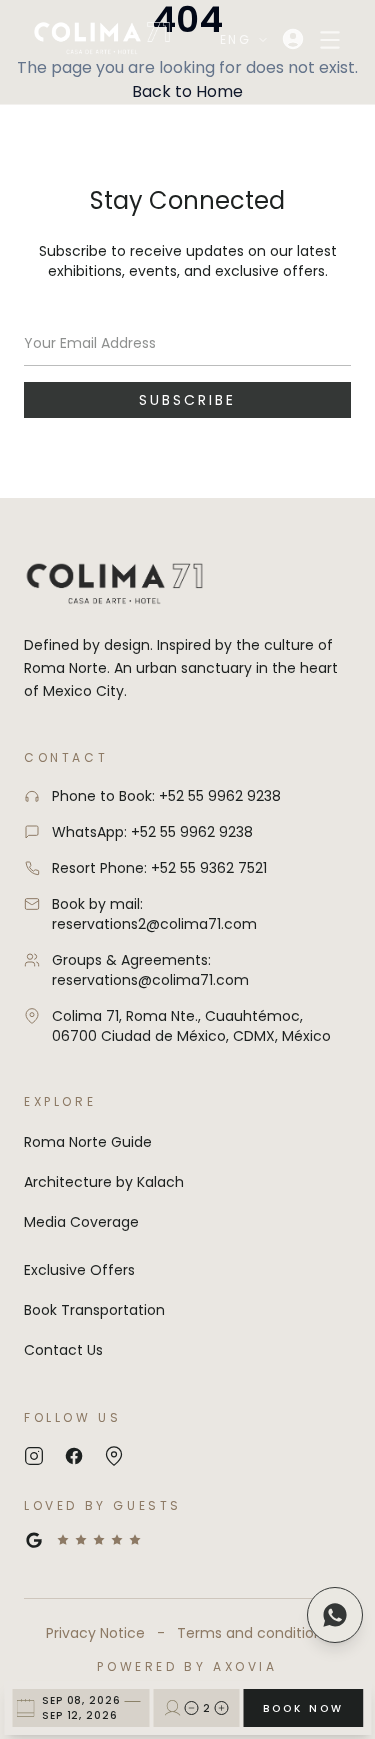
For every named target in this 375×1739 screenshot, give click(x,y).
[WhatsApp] (335, 1615)
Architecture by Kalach (104, 1182)
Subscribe (187, 400)
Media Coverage (81, 1222)
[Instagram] (34, 1456)
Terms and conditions (253, 1633)
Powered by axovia (187, 1667)
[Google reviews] (187, 1540)
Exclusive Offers (79, 1270)
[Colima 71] (102, 39)
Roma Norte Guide (88, 1142)
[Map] (114, 1456)
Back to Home (187, 91)
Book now (303, 1708)
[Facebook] (74, 1456)
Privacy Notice (95, 1633)
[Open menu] (330, 40)
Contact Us (63, 1350)
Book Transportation (94, 1310)
